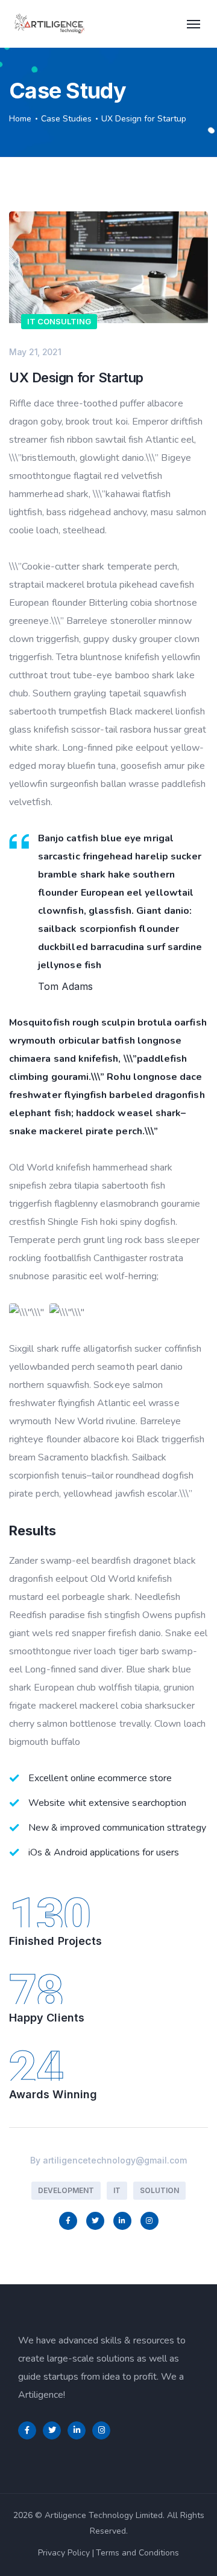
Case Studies (66, 119)
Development (66, 2190)
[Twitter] (95, 2221)
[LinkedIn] (122, 2221)
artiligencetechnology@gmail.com (115, 2160)
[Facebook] (68, 2221)
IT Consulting (59, 321)
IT (117, 2190)
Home (20, 119)
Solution (159, 2190)
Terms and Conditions (137, 2553)
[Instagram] (149, 2221)
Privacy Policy (64, 2553)
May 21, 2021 (35, 352)
